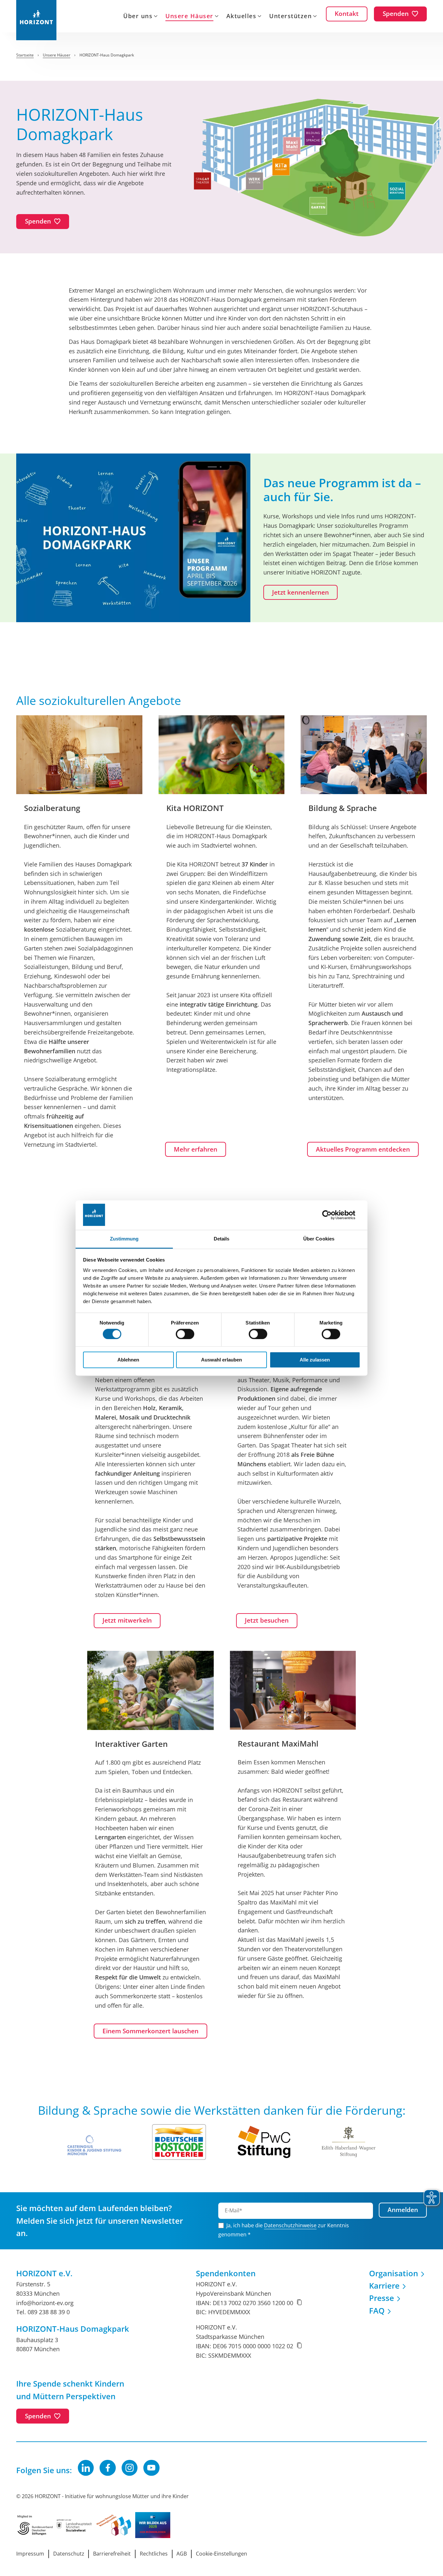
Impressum (30, 2554)
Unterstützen (290, 17)
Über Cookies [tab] (319, 1239)
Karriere (384, 2286)
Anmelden (403, 2210)
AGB (182, 2554)
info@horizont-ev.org (45, 2303)
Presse (382, 2298)
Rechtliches (154, 2554)
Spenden (38, 2416)
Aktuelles (241, 17)
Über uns (138, 17)
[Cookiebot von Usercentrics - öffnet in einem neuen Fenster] (332, 1215)
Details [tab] (222, 1239)
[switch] (185, 1334)
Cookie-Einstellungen (221, 2554)
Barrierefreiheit (112, 2554)
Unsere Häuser (189, 17)
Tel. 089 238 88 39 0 (43, 2312)
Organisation (394, 2273)
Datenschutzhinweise (290, 2225)
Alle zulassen (315, 1360)
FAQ (377, 2310)
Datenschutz (69, 2554)
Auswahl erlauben (221, 1360)
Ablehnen (128, 1360)
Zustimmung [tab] (124, 1239)
